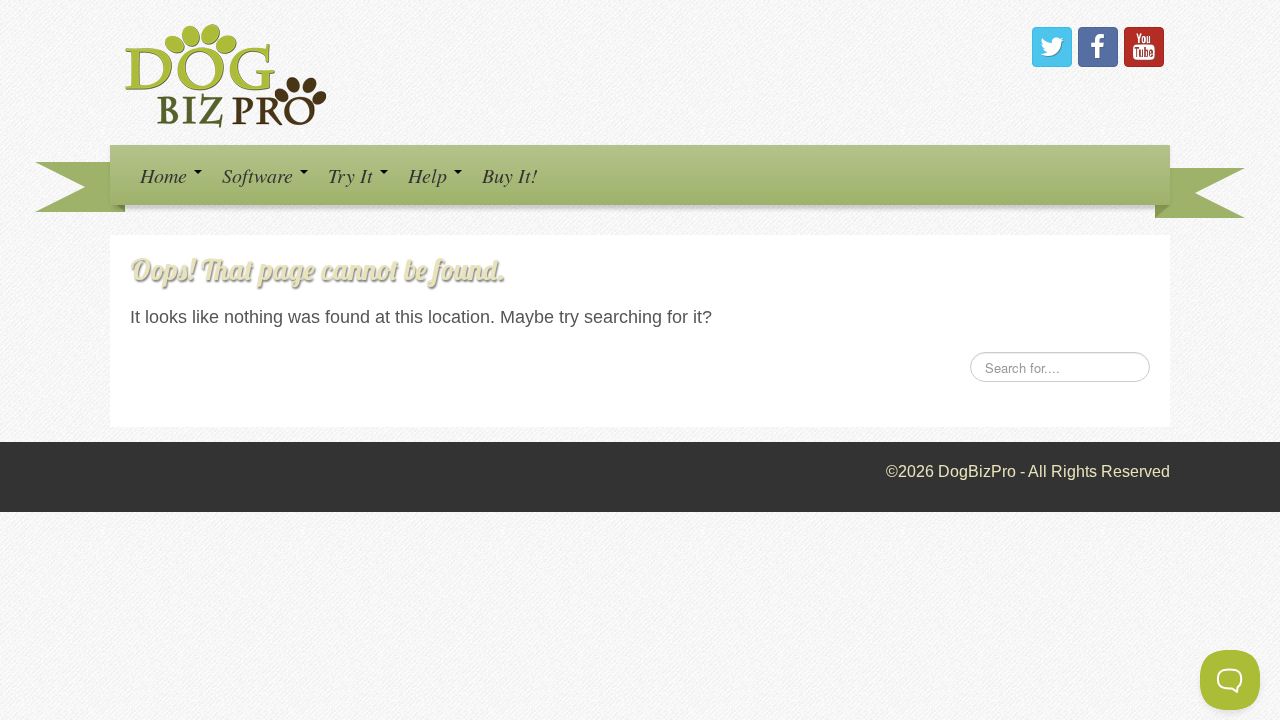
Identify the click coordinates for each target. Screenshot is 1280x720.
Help (430, 175)
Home (166, 175)
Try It (353, 175)
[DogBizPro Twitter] (1052, 47)
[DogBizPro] (229, 71)
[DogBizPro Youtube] (1144, 47)
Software (260, 175)
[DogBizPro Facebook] (1098, 47)
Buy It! (510, 175)
